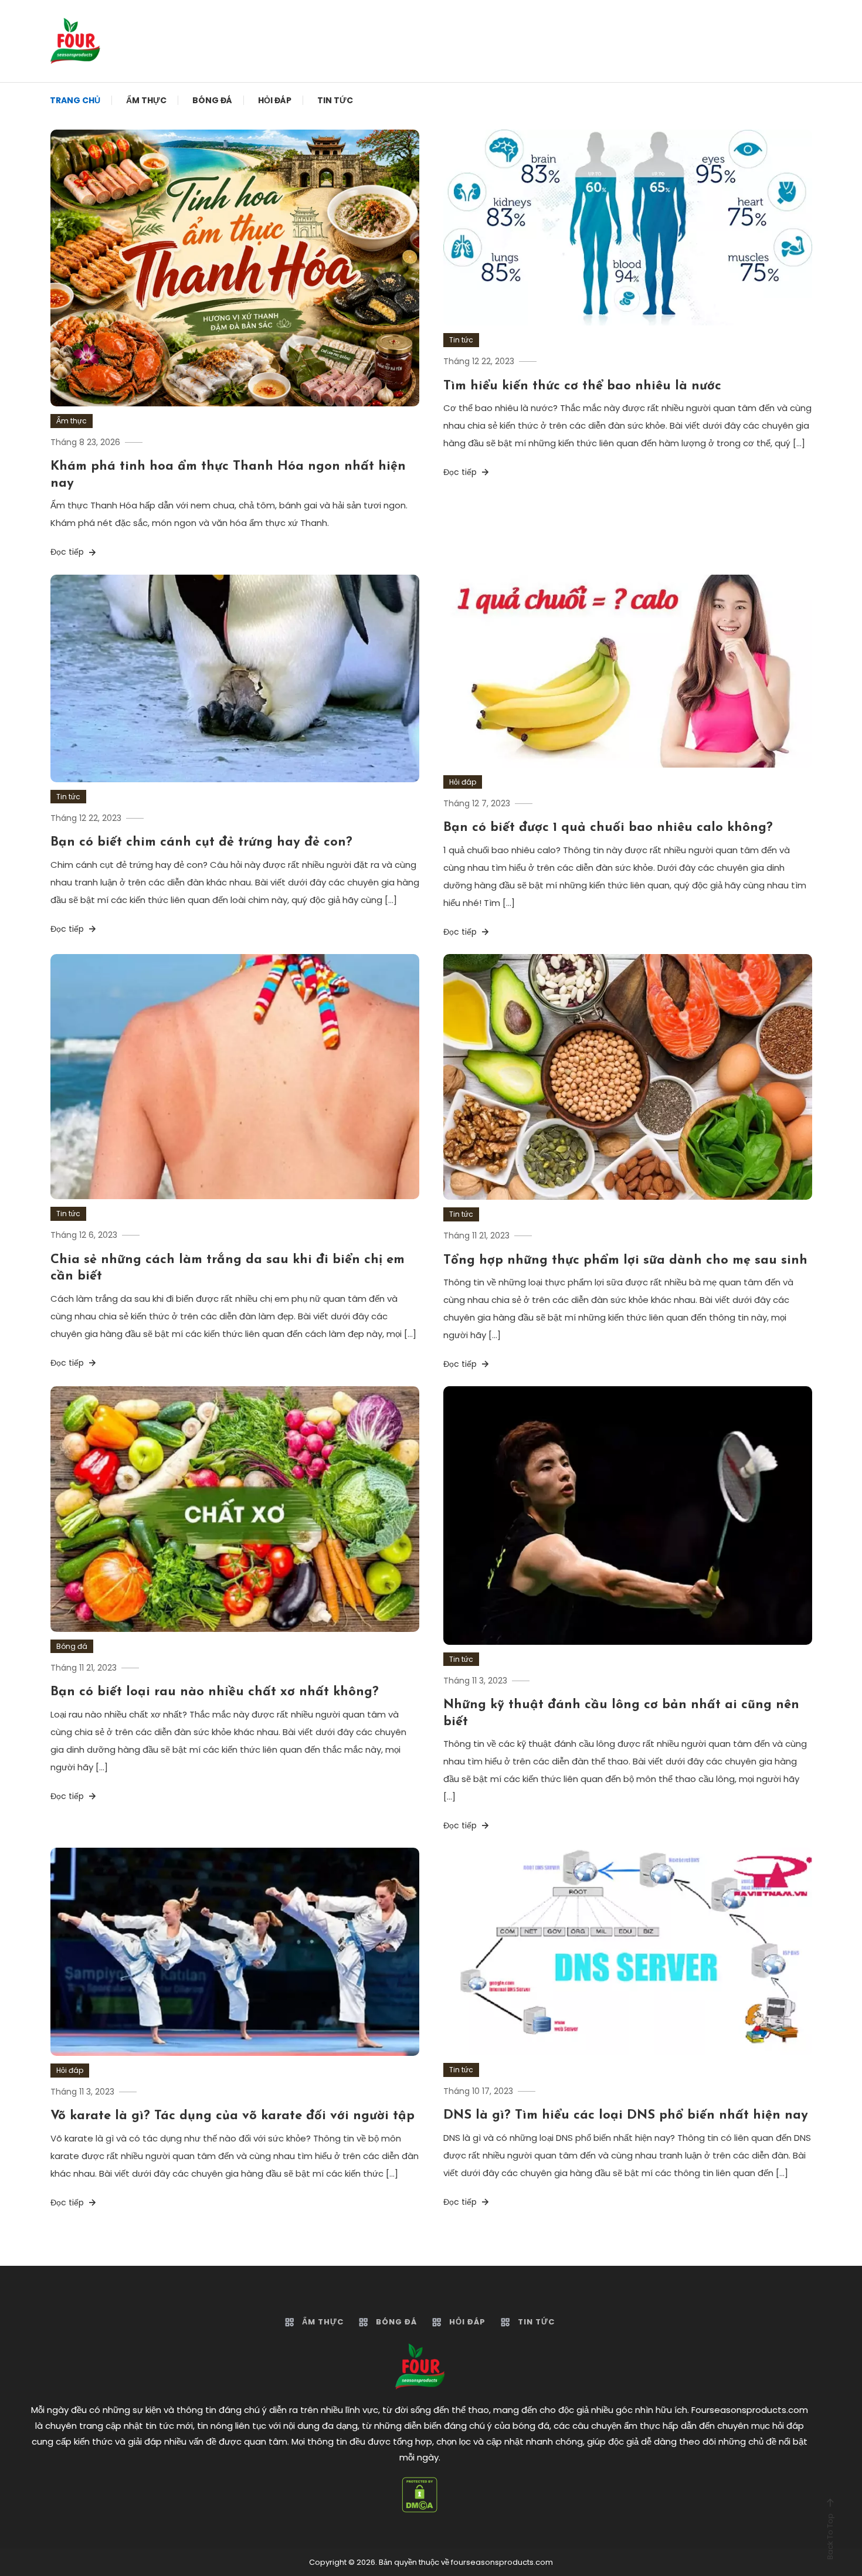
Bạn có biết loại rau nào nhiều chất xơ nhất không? (215, 1692)
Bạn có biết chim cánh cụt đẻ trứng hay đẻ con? (201, 842)
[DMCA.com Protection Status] (420, 2495)
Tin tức (335, 100)
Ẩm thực (146, 100)
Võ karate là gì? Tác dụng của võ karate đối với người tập (233, 2116)
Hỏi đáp (275, 100)
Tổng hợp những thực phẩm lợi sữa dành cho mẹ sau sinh (625, 1260)
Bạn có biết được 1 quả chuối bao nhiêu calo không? (608, 828)
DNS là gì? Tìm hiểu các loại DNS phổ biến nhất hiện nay (626, 2115)
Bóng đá (212, 100)
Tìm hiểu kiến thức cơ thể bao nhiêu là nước (582, 386)
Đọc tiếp (68, 552)
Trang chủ (75, 100)
